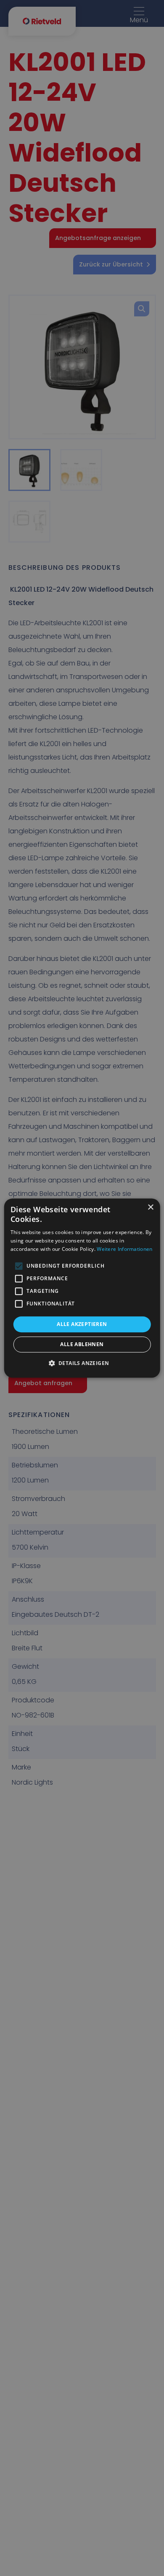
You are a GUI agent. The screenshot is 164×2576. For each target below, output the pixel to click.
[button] (82, 1363)
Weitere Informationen (124, 1249)
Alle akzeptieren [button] (82, 1324)
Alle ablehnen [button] (82, 1344)
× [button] (150, 1207)
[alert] (82, 1288)
